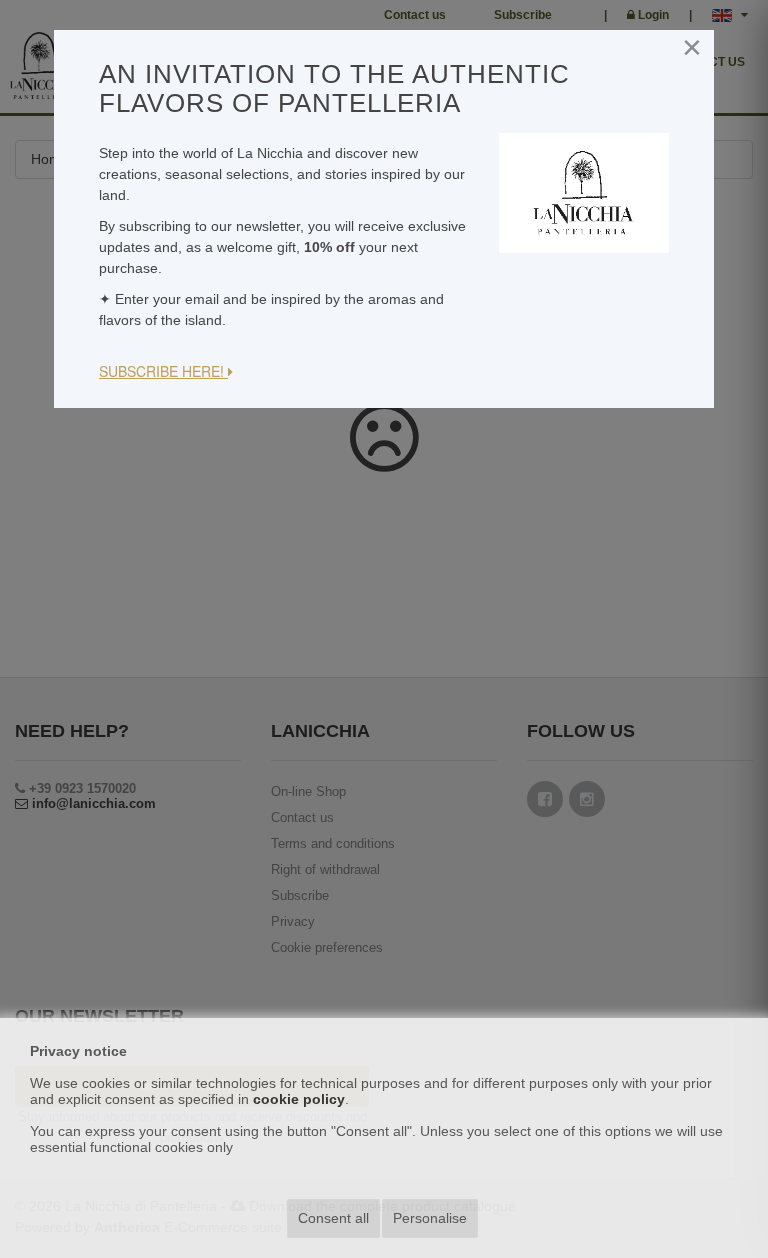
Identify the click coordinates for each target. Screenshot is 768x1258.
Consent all (333, 1218)
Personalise (430, 1218)
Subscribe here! (163, 371)
